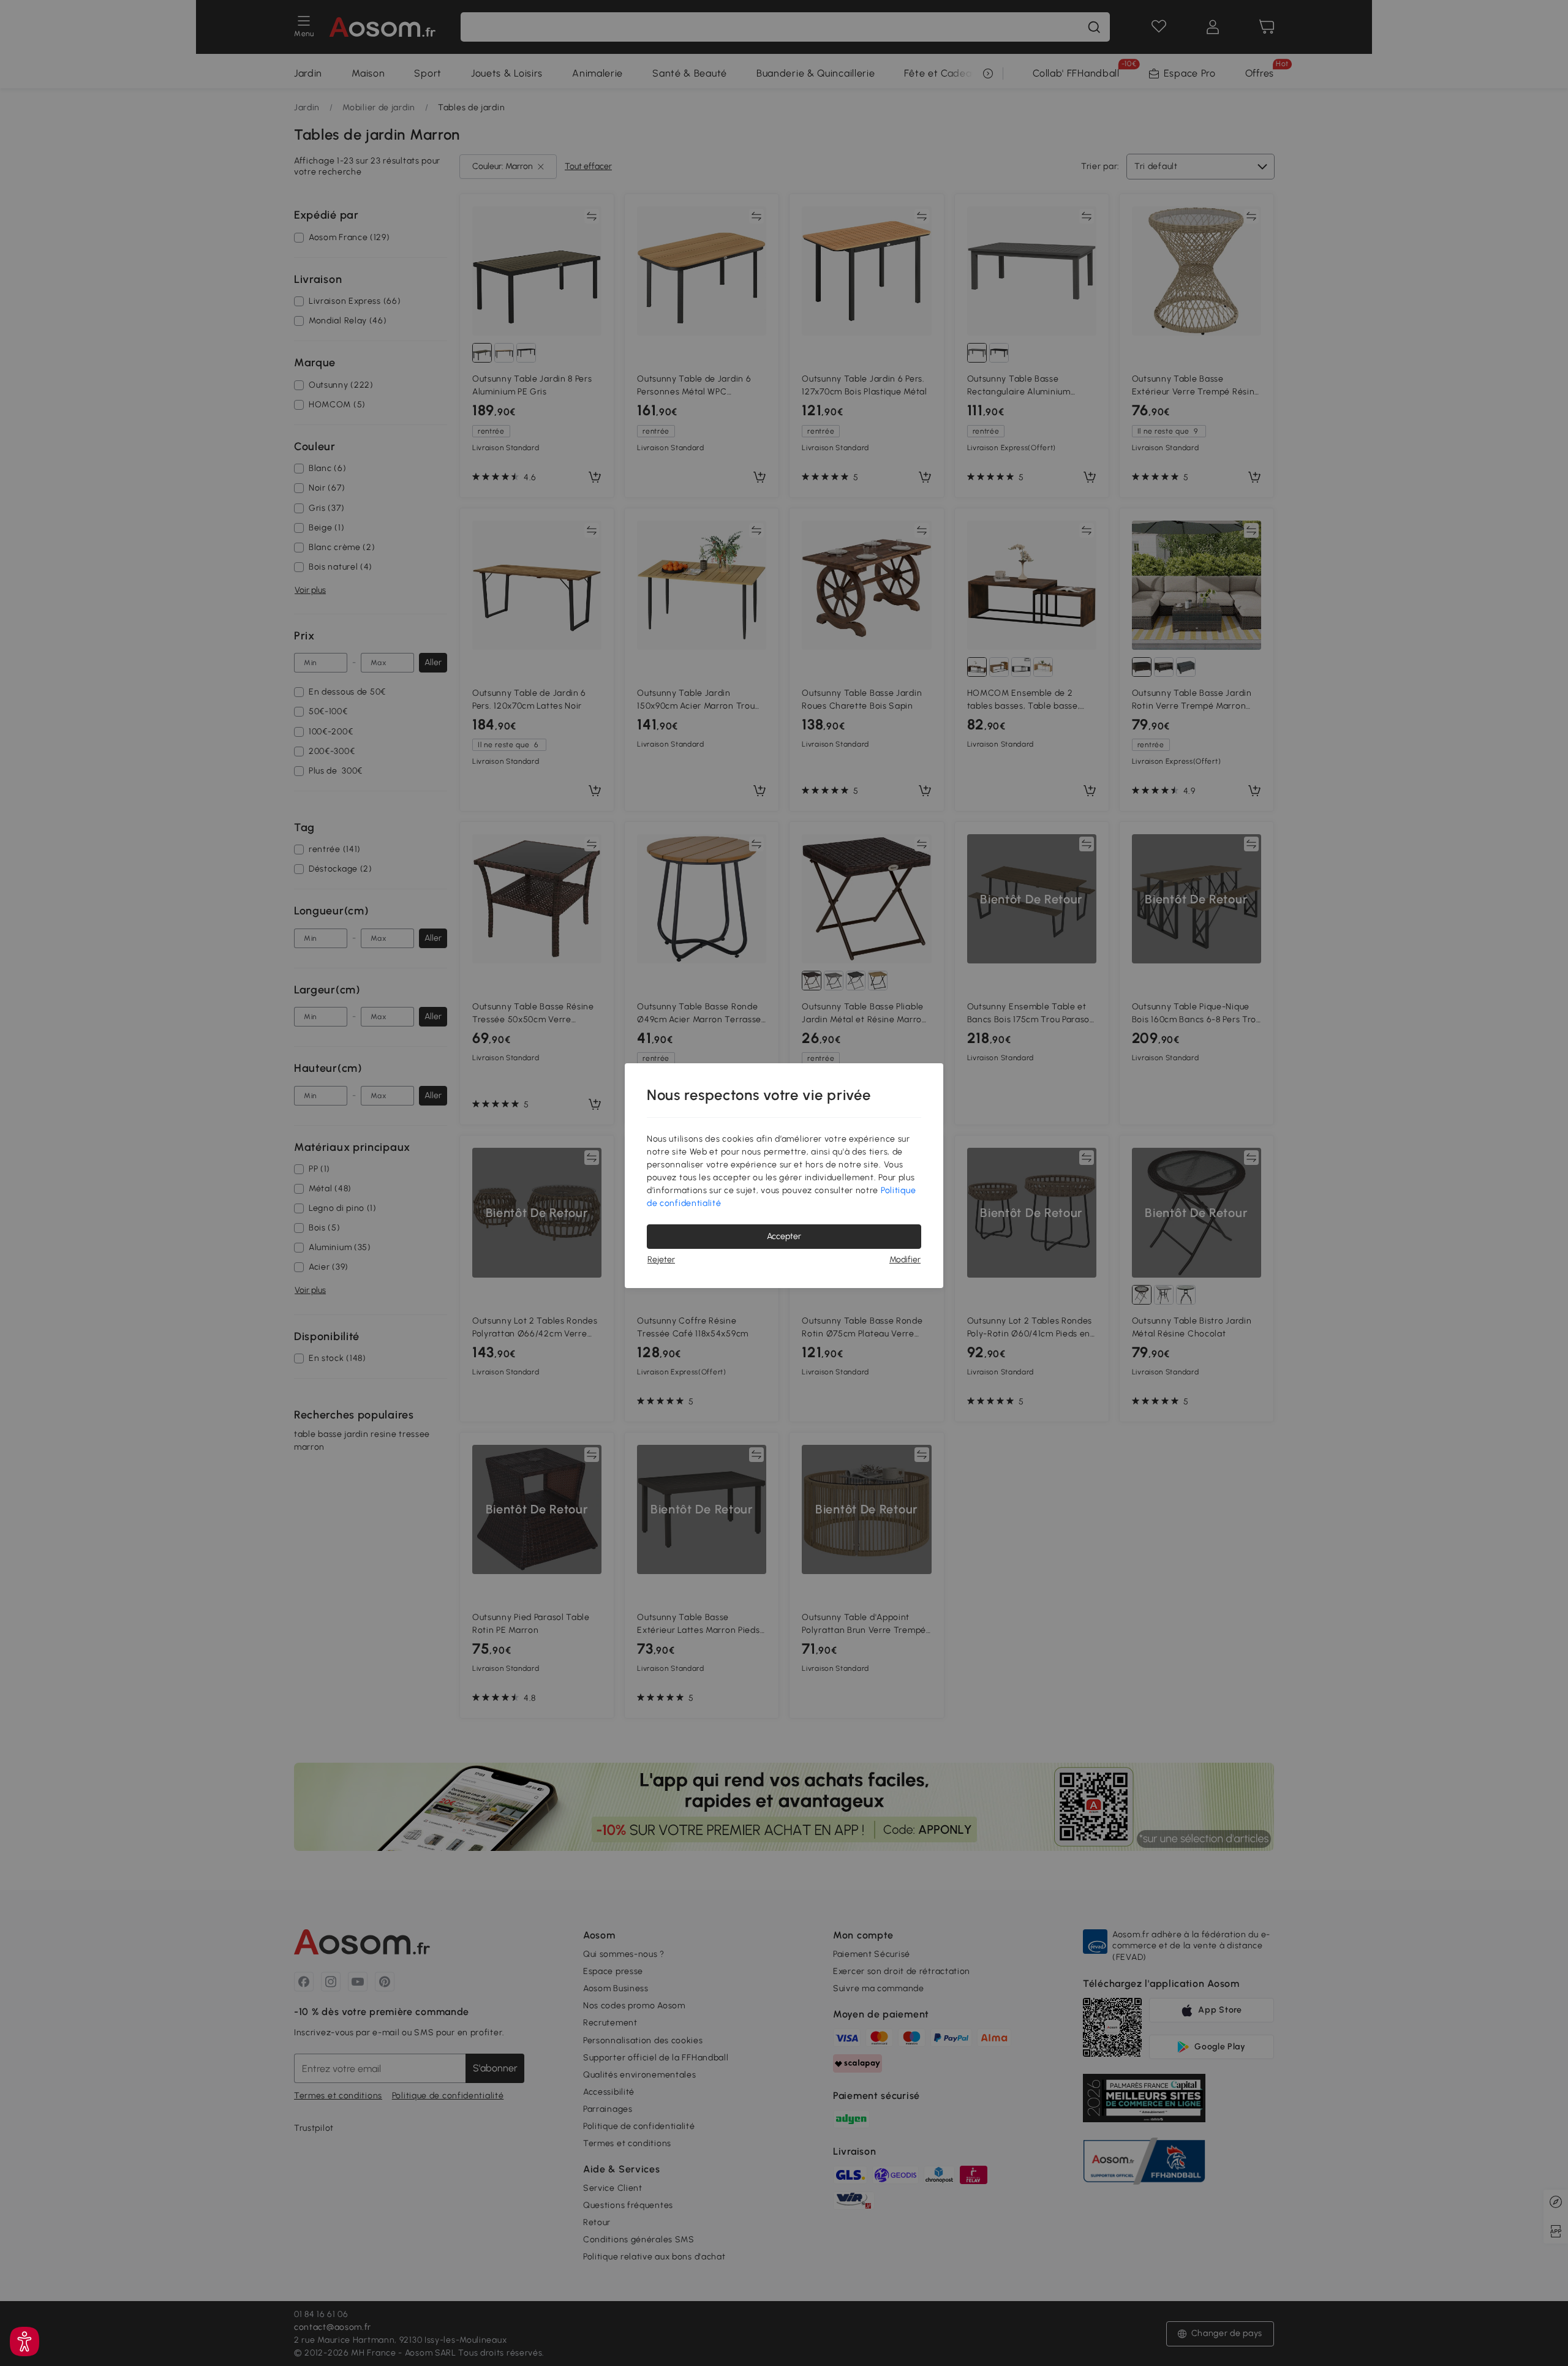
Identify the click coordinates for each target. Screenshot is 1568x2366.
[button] (24, 2342)
